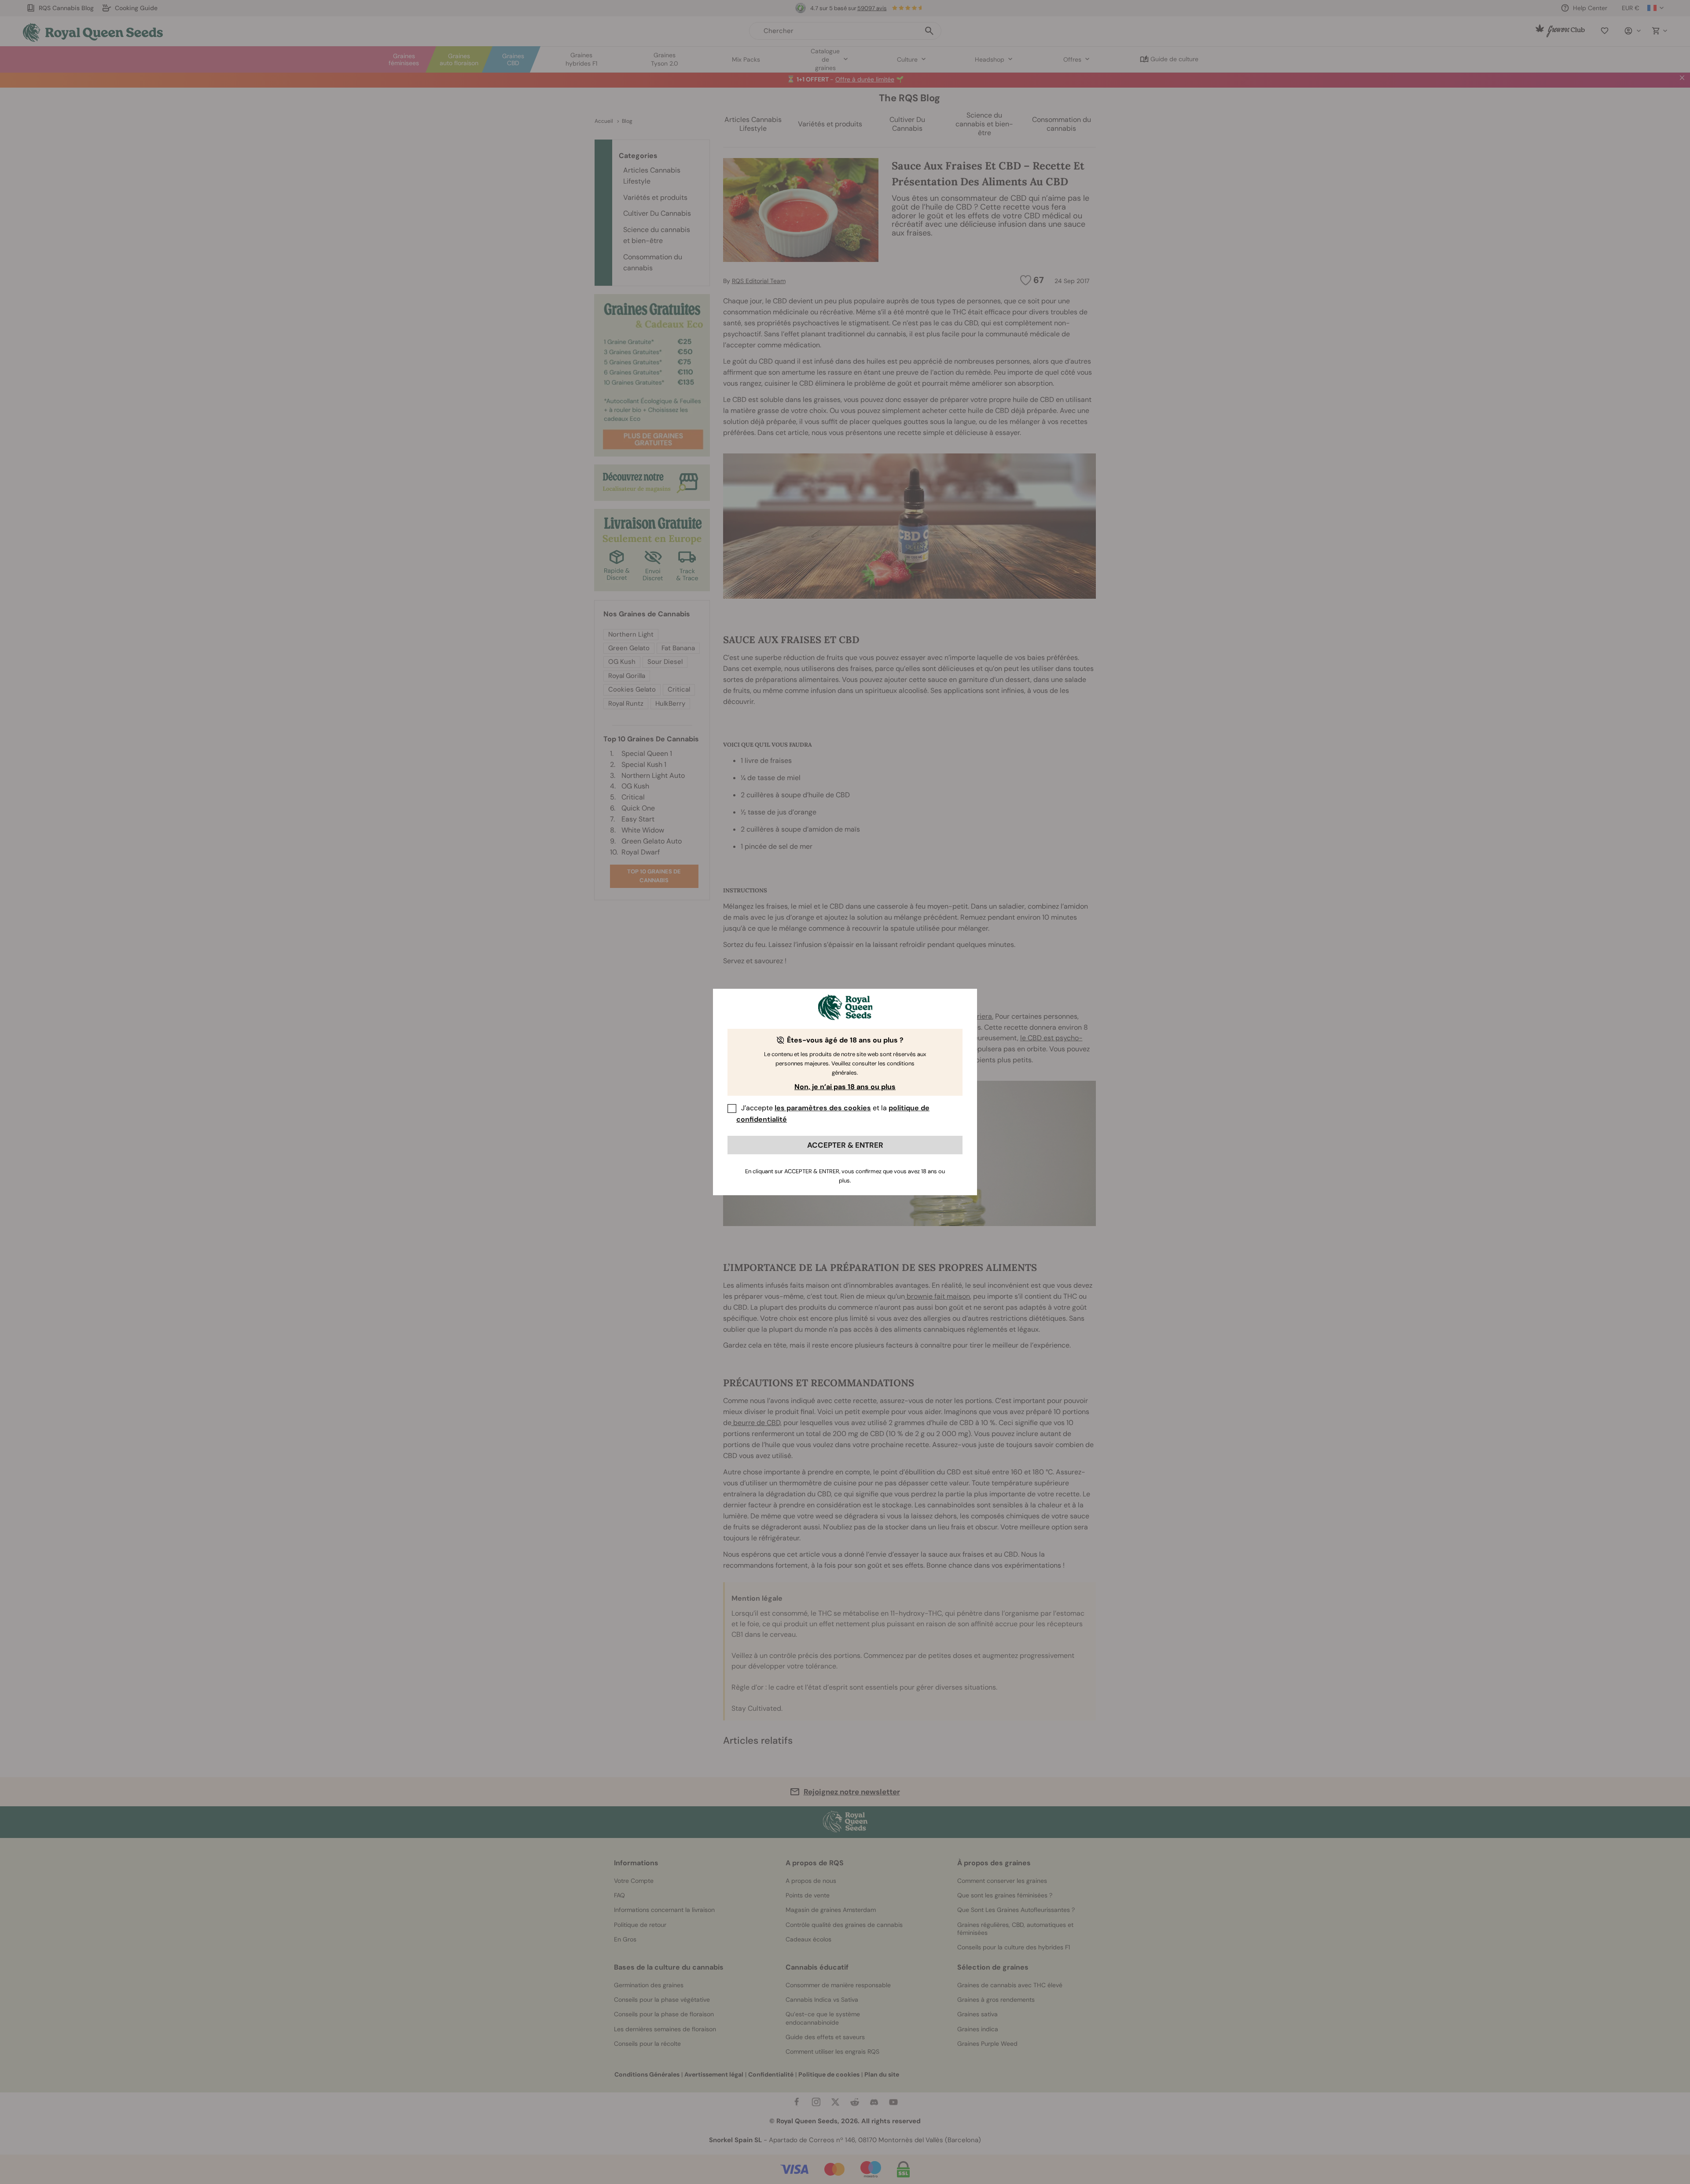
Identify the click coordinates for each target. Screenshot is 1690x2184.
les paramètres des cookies (823, 1108)
